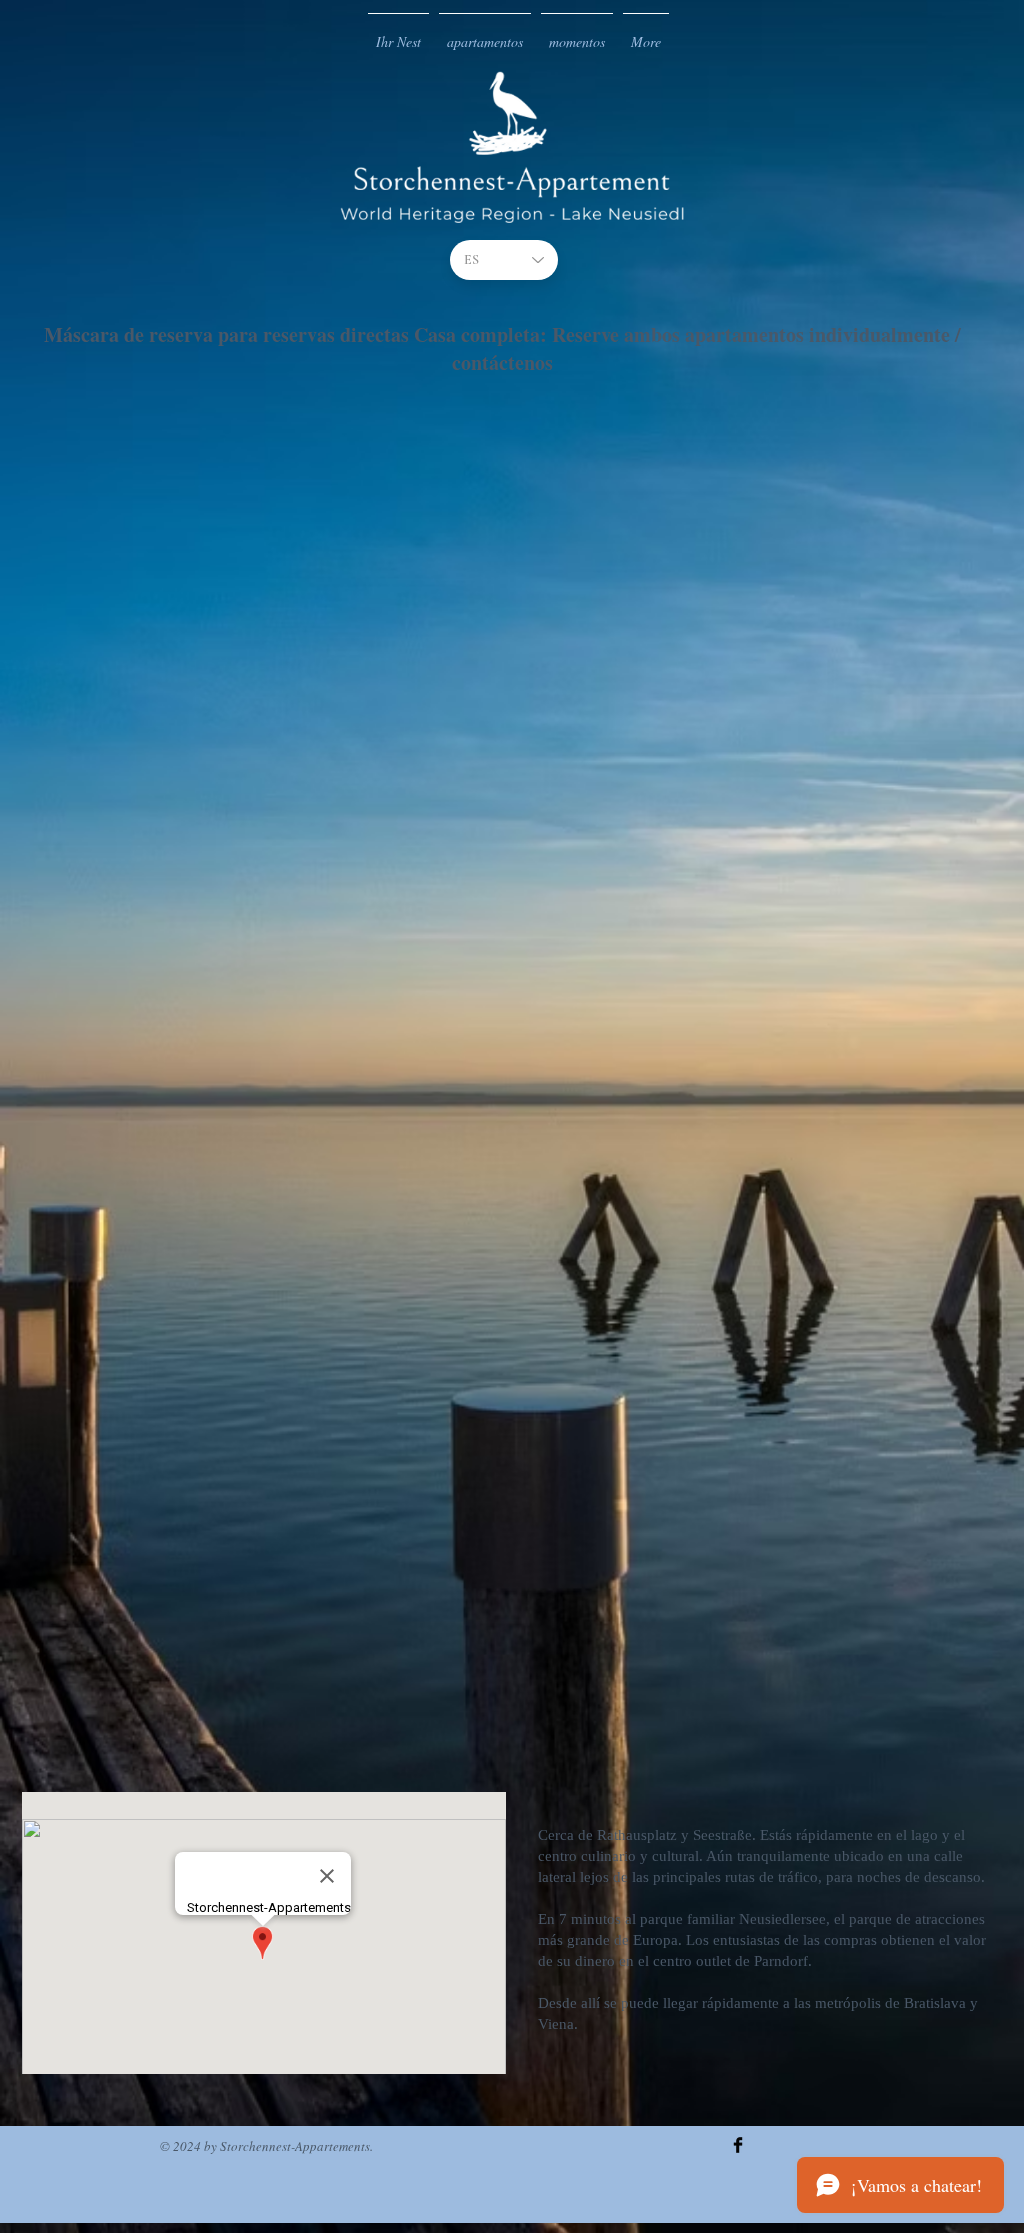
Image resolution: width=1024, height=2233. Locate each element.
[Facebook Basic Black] (738, 2145)
